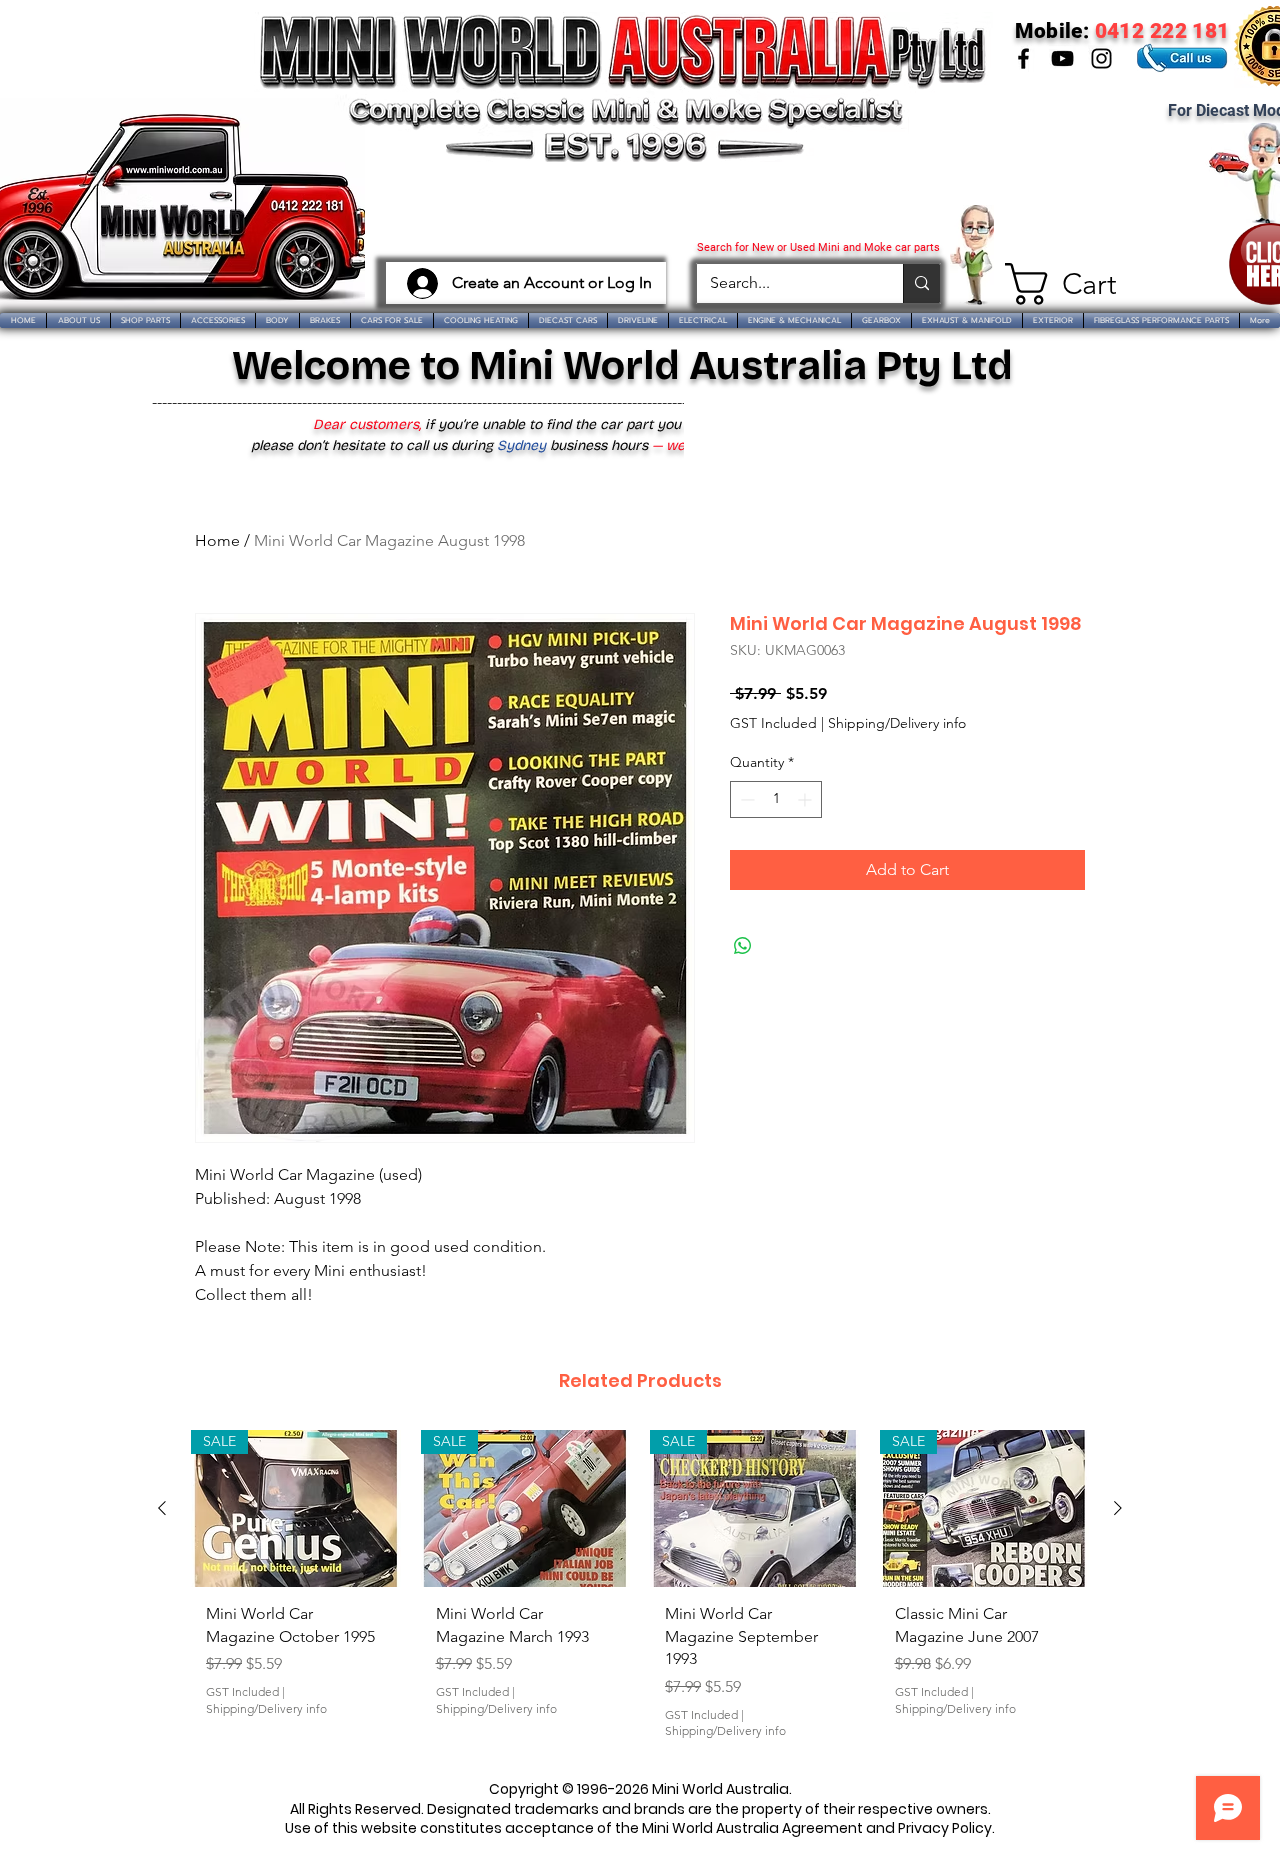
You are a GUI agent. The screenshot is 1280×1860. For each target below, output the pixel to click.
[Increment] (806, 799)
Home (217, 540)
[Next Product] (1118, 1508)
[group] (640, 1592)
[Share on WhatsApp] (743, 946)
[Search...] (921, 283)
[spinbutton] (776, 799)
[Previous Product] (162, 1508)
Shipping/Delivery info (897, 723)
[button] (1052, 284)
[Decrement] (745, 799)
